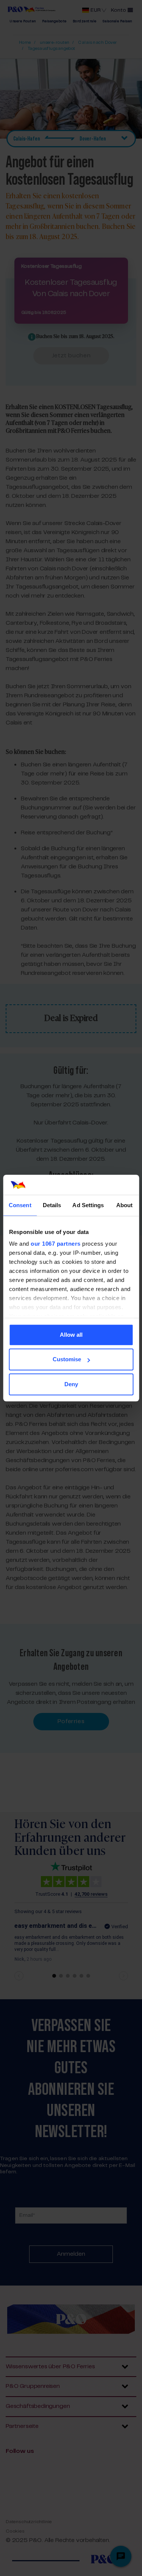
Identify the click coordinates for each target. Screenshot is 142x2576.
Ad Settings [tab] (88, 1205)
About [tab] (125, 1205)
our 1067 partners (56, 1244)
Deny (71, 1384)
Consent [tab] (20, 1205)
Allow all (71, 1335)
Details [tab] (52, 1205)
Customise (67, 1359)
